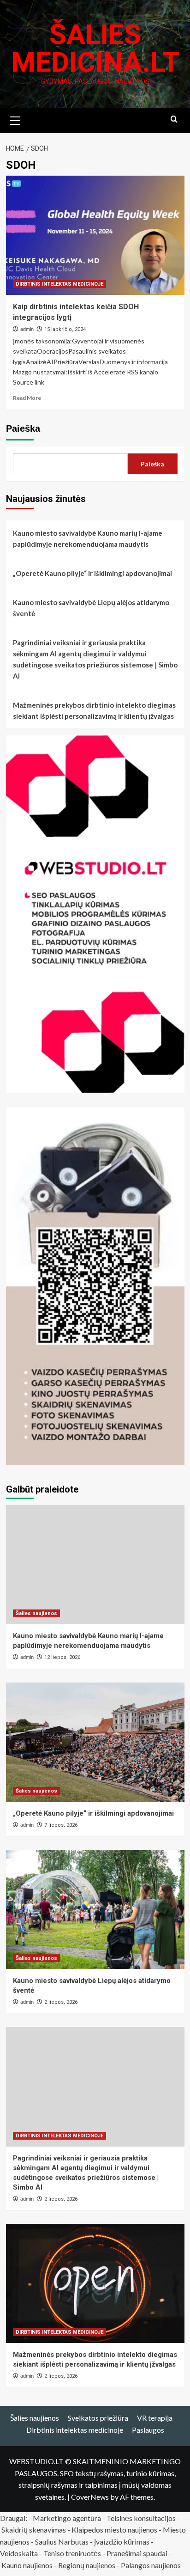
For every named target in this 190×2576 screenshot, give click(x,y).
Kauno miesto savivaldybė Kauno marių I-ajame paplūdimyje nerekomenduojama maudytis (88, 538)
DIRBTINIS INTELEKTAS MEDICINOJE (59, 284)
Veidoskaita (19, 2553)
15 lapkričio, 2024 (65, 329)
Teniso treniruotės (72, 2553)
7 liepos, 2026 (61, 1825)
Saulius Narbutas (62, 2542)
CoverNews (90, 2497)
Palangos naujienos (151, 2565)
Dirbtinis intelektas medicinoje (75, 2430)
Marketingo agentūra (67, 2518)
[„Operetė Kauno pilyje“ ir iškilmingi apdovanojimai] (95, 1742)
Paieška (23, 428)
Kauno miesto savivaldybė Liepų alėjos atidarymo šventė (91, 608)
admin (27, 329)
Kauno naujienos (27, 2565)
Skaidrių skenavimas (34, 2530)
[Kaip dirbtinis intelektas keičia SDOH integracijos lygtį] (95, 235)
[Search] (174, 119)
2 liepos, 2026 (61, 2002)
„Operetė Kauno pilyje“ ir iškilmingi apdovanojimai (92, 573)
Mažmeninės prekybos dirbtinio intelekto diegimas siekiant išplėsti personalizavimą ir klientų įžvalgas (94, 710)
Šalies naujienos (36, 1613)
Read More (27, 398)
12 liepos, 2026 (62, 1657)
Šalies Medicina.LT (95, 48)
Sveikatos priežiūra (98, 2418)
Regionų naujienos (87, 2565)
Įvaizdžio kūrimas (122, 2542)
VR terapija (155, 2418)
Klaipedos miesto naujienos (114, 2530)
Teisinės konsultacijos (141, 2518)
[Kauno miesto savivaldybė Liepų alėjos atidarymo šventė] (95, 1909)
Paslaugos (148, 2430)
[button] (15, 119)
